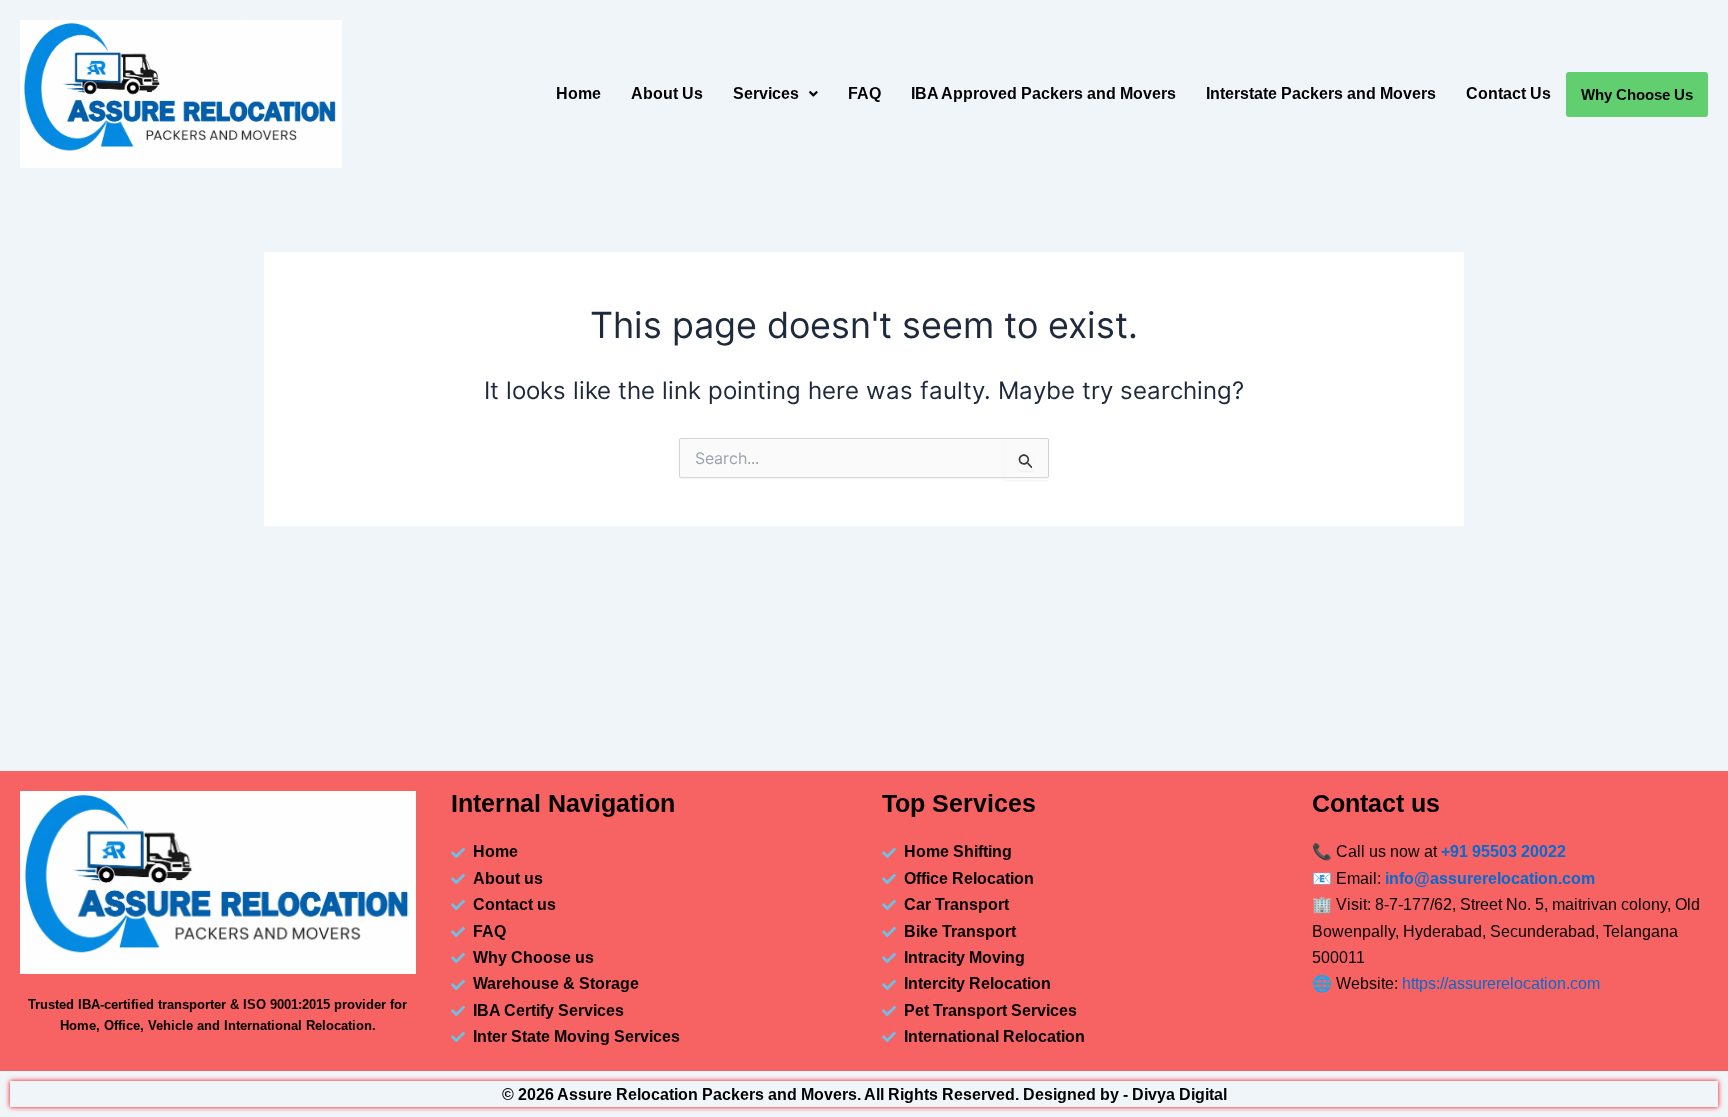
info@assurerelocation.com (1490, 878)
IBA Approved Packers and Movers (1043, 93)
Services (766, 93)
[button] (775, 94)
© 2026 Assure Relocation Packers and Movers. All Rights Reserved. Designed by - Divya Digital (864, 1094)
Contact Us (1508, 93)
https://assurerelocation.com (1501, 983)
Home (578, 93)
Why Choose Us (1637, 94)
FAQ (864, 93)
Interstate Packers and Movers (1321, 93)
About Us (667, 93)
